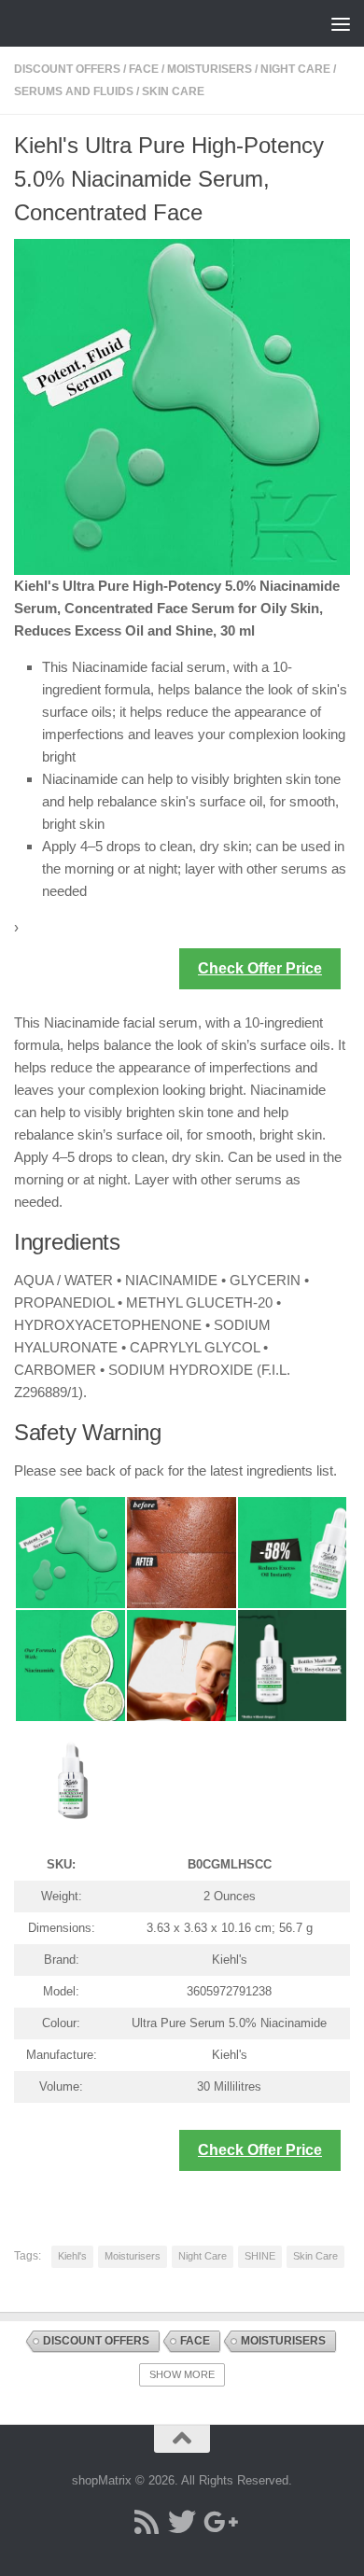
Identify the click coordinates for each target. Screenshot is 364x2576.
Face (144, 69)
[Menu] (341, 23)
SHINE (260, 2256)
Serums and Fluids (74, 91)
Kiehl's (72, 2256)
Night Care (295, 69)
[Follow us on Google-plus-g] (217, 2522)
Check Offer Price (260, 968)
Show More (182, 2374)
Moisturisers (210, 69)
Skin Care (173, 91)
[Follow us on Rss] (147, 2522)
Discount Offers (67, 69)
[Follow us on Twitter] (182, 2522)
